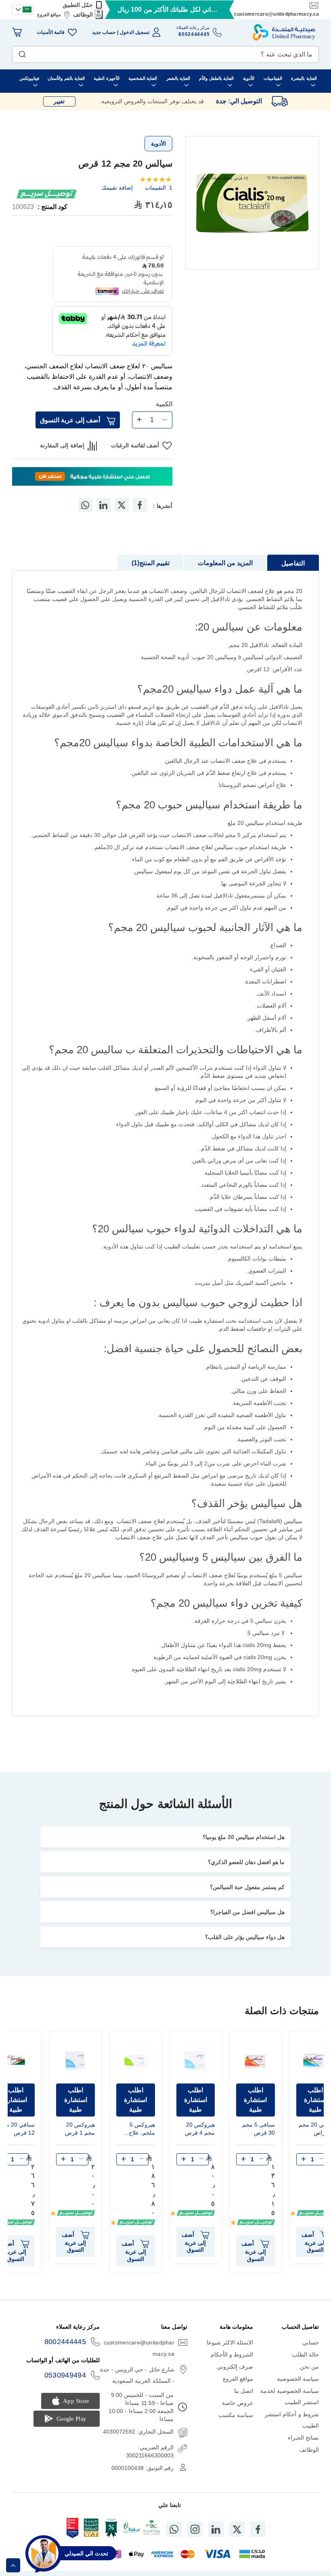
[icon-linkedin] (216, 2529)
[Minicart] (17, 32)
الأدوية (158, 144)
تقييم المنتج (152, 563)
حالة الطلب (305, 2355)
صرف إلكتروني (235, 2367)
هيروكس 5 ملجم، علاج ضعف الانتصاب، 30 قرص (136, 2130)
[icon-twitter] (237, 2529)
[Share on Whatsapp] (85, 505)
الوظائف (83, 15)
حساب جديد (104, 32)
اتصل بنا (244, 2391)
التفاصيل (293, 563)
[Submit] (22, 52)
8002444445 (65, 2342)
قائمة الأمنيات (51, 32)
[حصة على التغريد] (122, 505)
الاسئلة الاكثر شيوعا (230, 2342)
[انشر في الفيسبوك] (140, 505)
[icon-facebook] (258, 2529)
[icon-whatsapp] (174, 2529)
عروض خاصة (238, 2403)
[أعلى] (13, 2565)
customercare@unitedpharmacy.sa (277, 14)
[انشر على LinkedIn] (103, 505)
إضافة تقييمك (117, 188)
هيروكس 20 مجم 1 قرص (80, 2129)
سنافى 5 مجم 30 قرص (259, 2129)
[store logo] (284, 32)
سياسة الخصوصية (298, 2379)
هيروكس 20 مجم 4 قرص (200, 2129)
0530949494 (65, 2375)
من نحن (309, 2367)
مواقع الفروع (49, 15)
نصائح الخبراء (303, 2438)
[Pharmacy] (92, 477)
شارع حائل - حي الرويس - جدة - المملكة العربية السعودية (137, 2375)
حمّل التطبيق (78, 5)
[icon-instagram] (195, 2529)
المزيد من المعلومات (225, 563)
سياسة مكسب (236, 2415)
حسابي (311, 2342)
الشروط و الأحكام (232, 2355)
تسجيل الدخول (135, 32)
